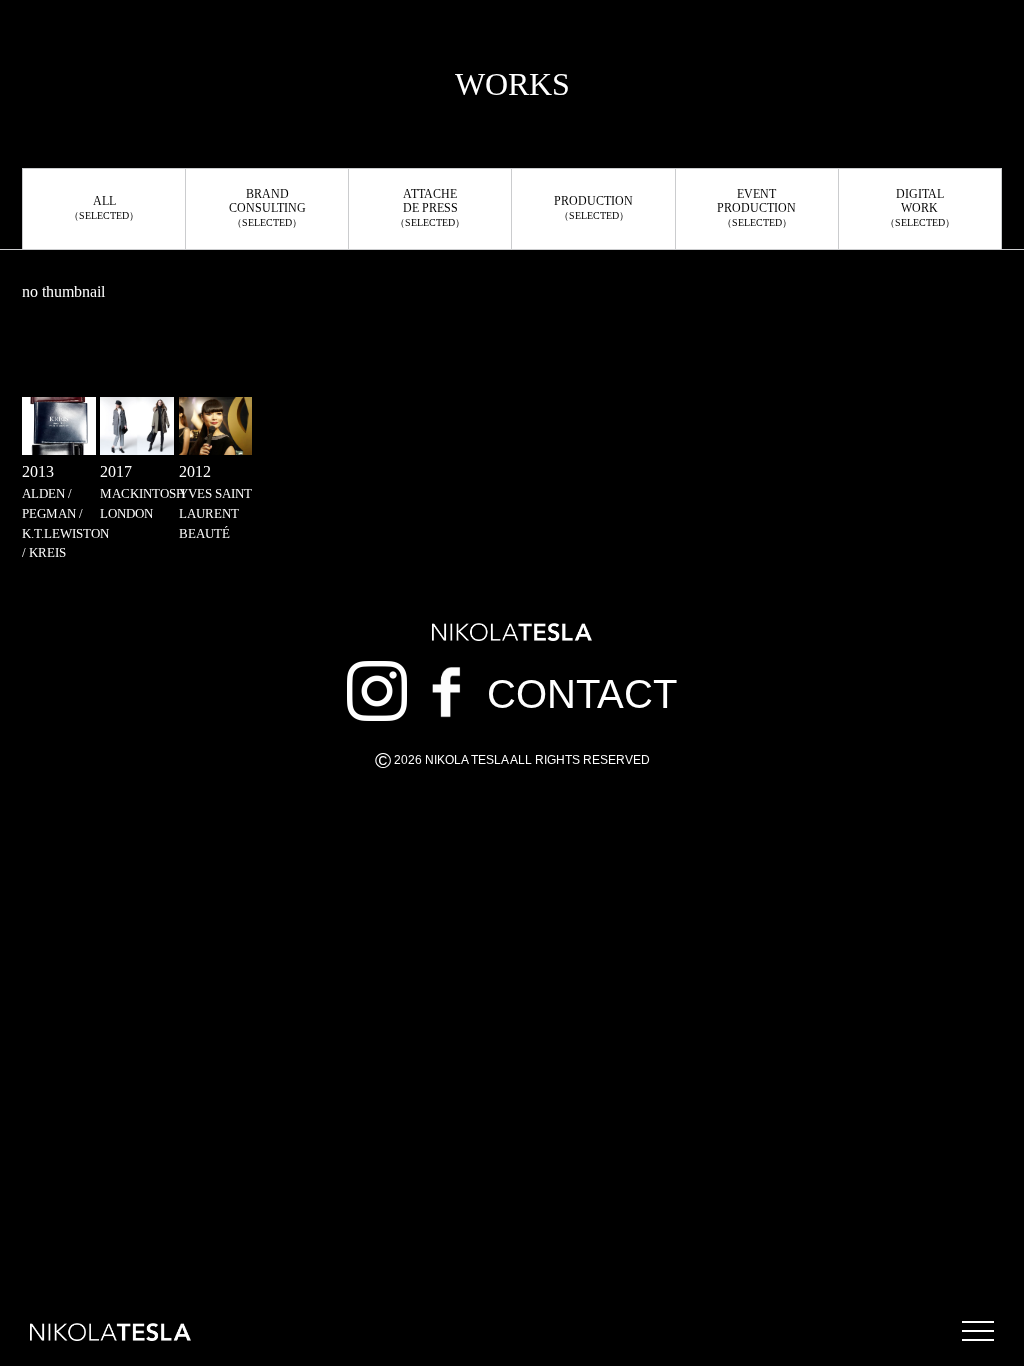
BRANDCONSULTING (267, 207)
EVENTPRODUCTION (756, 207)
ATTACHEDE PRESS (430, 207)
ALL (104, 207)
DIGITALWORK (920, 207)
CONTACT (582, 694)
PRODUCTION (593, 207)
